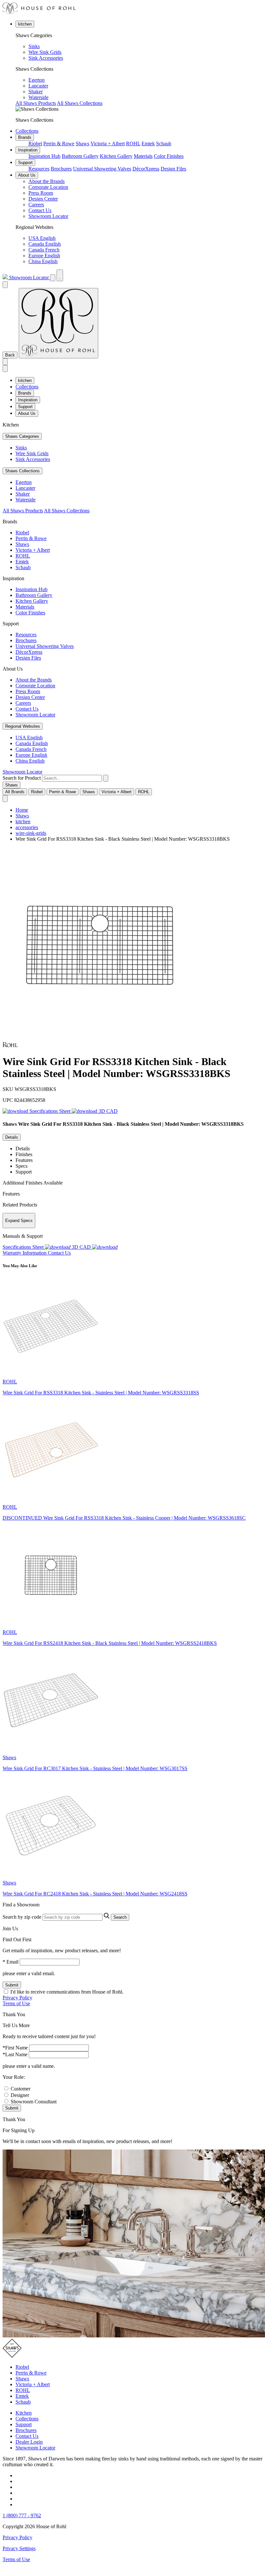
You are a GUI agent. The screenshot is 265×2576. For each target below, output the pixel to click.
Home (22, 810)
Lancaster (38, 86)
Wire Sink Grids (45, 52)
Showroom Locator (48, 216)
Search (120, 1917)
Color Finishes (169, 156)
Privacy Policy (17, 1998)
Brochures (61, 169)
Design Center (43, 199)
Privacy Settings (19, 2548)
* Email (11, 1962)
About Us (27, 175)
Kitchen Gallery (116, 156)
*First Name (15, 2048)
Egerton (37, 80)
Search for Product (22, 778)
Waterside (38, 97)
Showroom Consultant (34, 2102)
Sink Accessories (46, 58)
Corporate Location (48, 187)
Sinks (34, 46)
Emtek (148, 144)
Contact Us (40, 210)
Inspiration (28, 150)
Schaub (164, 144)
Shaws (82, 144)
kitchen (25, 24)
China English (43, 261)
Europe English (44, 256)
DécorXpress (146, 169)
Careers (36, 205)
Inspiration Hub (44, 156)
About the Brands (47, 181)
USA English (42, 238)
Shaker (36, 92)
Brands (25, 137)
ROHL (133, 144)
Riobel (35, 144)
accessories (27, 827)
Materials (143, 156)
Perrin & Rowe (59, 144)
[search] (72, 778)
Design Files (173, 169)
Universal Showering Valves (102, 169)
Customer (21, 2089)
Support (25, 163)
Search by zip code (22, 1917)
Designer (20, 2095)
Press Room (41, 193)
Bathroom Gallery (80, 156)
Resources (39, 169)
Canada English (45, 244)
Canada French (44, 250)
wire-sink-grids (31, 833)
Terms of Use (16, 2003)
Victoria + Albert (108, 144)
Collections (27, 131)
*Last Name (15, 2054)
